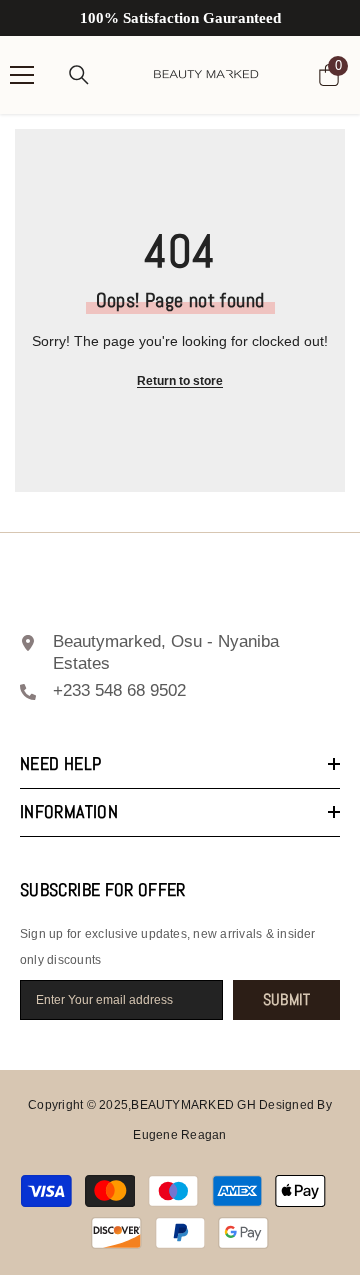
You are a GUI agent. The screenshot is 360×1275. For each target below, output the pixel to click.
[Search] (79, 75)
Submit (287, 999)
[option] (180, 18)
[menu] (22, 75)
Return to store (180, 381)
